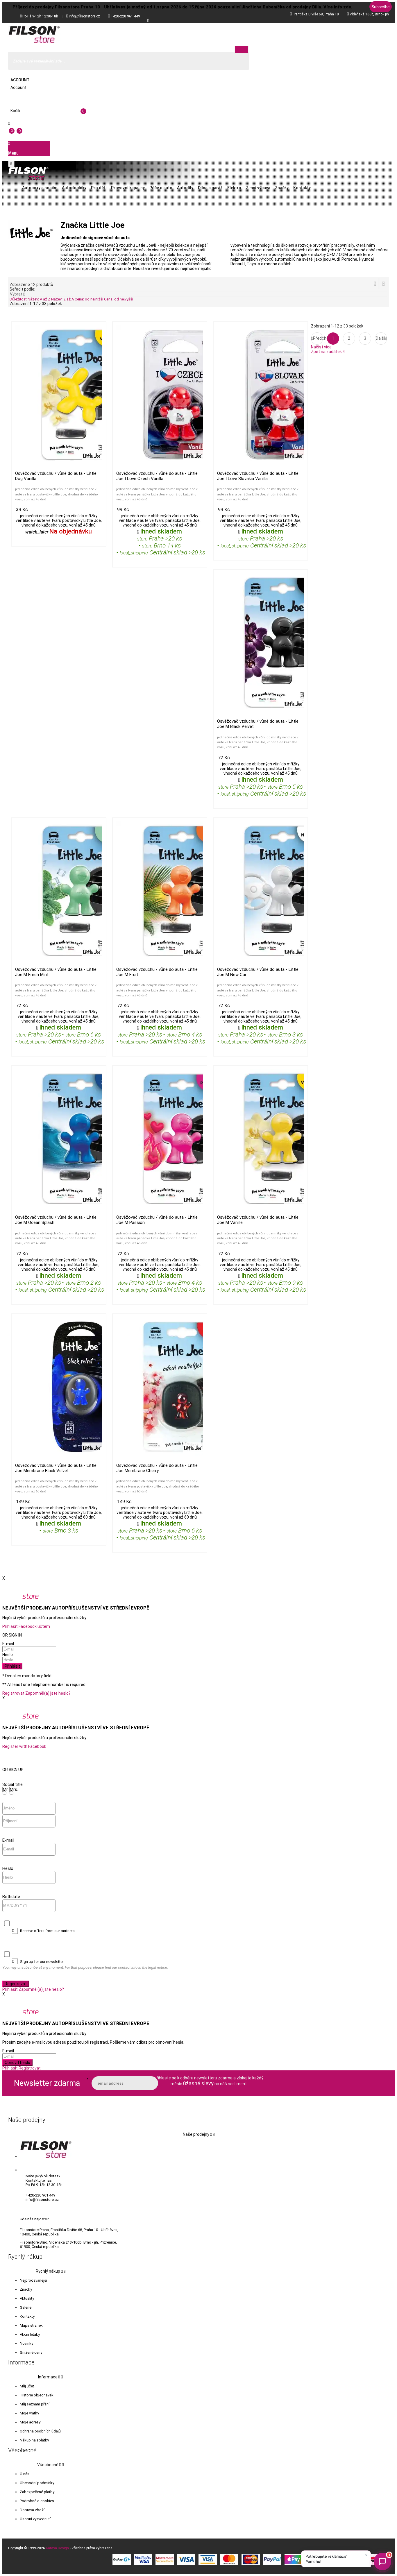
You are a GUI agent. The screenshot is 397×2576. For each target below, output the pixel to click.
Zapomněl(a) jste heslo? (48, 1693)
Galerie (26, 2307)
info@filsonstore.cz (84, 16)
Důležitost (19, 299)
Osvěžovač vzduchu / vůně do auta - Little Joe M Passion (157, 1220)
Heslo (8, 1655)
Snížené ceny (31, 2352)
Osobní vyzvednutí (35, 2519)
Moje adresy (30, 2422)
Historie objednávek (37, 2395)
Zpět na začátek (328, 352)
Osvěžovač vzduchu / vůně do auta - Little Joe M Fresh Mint (56, 972)
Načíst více (321, 347)
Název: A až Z (39, 299)
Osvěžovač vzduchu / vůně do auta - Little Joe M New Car (258, 972)
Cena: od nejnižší (89, 299)
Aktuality (27, 2298)
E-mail (8, 1644)
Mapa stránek (31, 2325)
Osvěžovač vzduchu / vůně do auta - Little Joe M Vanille (258, 1220)
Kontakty (27, 2316)
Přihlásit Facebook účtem (26, 1626)
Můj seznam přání (35, 2404)
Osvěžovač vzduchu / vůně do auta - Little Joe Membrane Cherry (157, 1468)
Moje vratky (29, 2413)
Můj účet (27, 2386)
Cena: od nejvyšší (119, 299)
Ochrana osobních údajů (40, 2431)
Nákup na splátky (34, 2440)
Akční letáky (30, 2334)
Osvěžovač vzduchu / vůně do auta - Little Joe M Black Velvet (258, 724)
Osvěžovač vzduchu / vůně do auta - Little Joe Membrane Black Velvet (56, 1468)
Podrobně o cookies (37, 2501)
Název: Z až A (63, 299)
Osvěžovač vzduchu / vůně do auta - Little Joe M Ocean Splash (56, 1220)
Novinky (26, 2343)
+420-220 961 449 (125, 16)
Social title (12, 1784)
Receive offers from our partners (47, 1931)
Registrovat (13, 1693)
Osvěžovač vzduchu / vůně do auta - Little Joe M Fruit (157, 972)
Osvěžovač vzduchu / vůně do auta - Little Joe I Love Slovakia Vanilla (258, 476)
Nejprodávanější (33, 2280)
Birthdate (11, 1897)
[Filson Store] (34, 35)
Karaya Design (57, 2548)
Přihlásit (12, 1666)
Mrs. (14, 1789)
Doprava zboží (32, 2510)
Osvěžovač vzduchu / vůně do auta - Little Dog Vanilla (56, 476)
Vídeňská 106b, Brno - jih (369, 14)
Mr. (6, 1789)
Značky (26, 2289)
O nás (25, 2474)
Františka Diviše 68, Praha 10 (316, 14)
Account (20, 80)
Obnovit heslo (17, 2063)
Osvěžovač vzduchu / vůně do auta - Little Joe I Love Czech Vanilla (157, 476)
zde (347, 7)
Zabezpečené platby (37, 2492)
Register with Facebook (24, 1746)
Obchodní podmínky (37, 2483)
